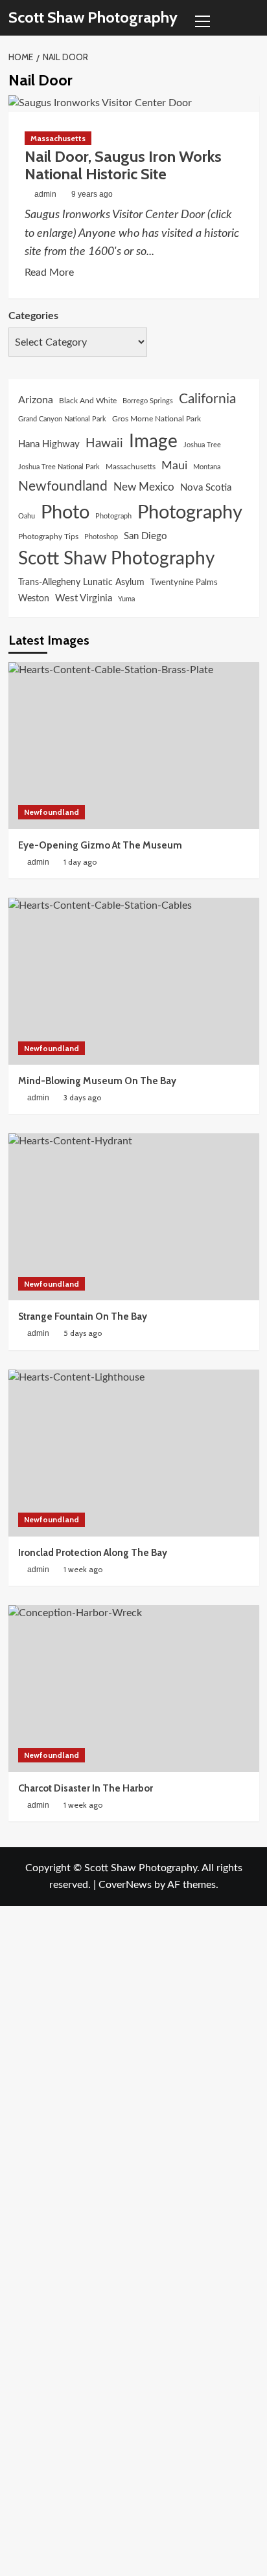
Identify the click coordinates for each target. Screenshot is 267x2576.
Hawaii (104, 444)
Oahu (27, 516)
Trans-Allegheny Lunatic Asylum (81, 583)
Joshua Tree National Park (59, 467)
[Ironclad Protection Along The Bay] (134, 1453)
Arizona (36, 400)
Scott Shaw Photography (93, 17)
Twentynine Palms (184, 583)
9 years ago (92, 194)
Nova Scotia (206, 488)
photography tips (48, 537)
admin (45, 194)
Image (153, 442)
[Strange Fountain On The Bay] (134, 1217)
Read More (49, 274)
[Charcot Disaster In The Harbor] (134, 1689)
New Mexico (144, 487)
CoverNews (125, 1885)
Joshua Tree (202, 445)
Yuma (126, 599)
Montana (207, 467)
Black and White (88, 401)
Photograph (113, 516)
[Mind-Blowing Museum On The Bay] (134, 981)
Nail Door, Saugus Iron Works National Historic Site (123, 165)
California (207, 399)
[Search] (251, 18)
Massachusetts (58, 138)
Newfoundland (63, 486)
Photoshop (101, 537)
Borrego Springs (148, 401)
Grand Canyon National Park (62, 419)
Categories (33, 316)
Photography (190, 513)
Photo (65, 513)
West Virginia (84, 598)
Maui (174, 466)
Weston (34, 599)
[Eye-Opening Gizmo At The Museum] (134, 746)
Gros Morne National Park (157, 419)
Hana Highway (49, 444)
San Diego (145, 536)
